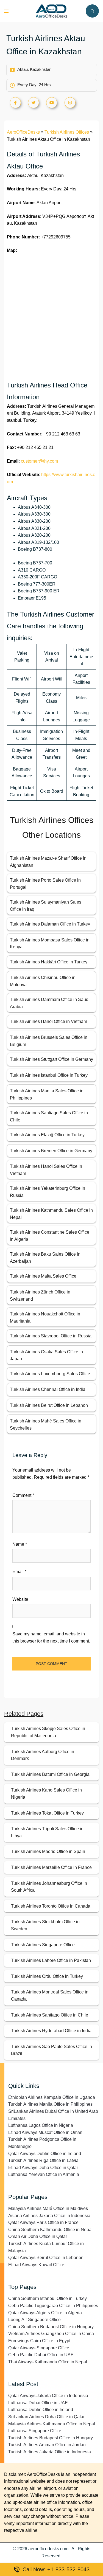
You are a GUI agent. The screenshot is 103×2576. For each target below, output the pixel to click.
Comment (23, 1495)
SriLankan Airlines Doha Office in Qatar (46, 2417)
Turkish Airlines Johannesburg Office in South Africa (49, 1887)
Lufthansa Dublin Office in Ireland (41, 2410)
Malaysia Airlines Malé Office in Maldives (48, 2208)
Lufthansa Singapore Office (35, 2431)
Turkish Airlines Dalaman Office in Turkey (50, 924)
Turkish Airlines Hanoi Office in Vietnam (48, 1021)
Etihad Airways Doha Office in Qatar (43, 2168)
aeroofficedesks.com (48, 2549)
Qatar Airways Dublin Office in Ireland (45, 2154)
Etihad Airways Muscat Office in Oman (45, 2132)
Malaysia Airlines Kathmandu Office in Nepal (52, 2424)
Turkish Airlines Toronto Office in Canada (51, 1906)
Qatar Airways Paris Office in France (43, 2222)
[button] (92, 11)
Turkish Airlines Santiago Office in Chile (50, 2015)
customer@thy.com (39, 461)
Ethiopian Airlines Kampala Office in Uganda (52, 2097)
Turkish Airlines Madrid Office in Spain (48, 1851)
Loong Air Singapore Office (34, 2320)
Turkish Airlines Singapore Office (43, 1945)
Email (19, 1572)
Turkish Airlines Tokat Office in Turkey (47, 1813)
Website (20, 1599)
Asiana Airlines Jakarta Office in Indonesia (49, 2216)
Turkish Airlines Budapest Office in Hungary (51, 2438)
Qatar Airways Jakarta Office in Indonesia (48, 2396)
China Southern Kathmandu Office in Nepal (50, 2230)
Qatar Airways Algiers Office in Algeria (45, 2313)
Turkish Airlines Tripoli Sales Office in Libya (47, 1832)
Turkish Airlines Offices (67, 132)
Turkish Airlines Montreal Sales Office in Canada (50, 1996)
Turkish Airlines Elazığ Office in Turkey (47, 1135)
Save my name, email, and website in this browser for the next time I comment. (51, 1637)
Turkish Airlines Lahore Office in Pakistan (51, 1960)
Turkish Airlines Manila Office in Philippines (50, 2104)
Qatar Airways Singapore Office (39, 2348)
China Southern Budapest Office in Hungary (51, 2327)
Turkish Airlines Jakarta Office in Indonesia (50, 2452)
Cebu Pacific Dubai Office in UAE (41, 2355)
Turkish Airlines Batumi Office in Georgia (50, 1774)
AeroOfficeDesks (23, 132)
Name (20, 1544)
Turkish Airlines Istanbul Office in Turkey (49, 1075)
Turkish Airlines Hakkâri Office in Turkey (49, 962)
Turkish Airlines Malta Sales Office (43, 1276)
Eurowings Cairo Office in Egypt (39, 2341)
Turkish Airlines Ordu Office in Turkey (47, 1976)
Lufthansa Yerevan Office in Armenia (44, 2174)
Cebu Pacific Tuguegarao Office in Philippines (53, 2306)
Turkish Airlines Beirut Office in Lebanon (49, 1405)
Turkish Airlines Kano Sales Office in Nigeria (46, 1794)
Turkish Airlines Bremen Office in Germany (51, 1151)
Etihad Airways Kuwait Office (36, 2265)
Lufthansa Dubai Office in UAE (38, 2403)
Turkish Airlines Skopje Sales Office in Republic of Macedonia (48, 1732)
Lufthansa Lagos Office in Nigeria (41, 2125)
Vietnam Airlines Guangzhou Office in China (51, 2334)
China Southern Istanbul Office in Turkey (48, 2298)
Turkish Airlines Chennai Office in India (48, 1389)
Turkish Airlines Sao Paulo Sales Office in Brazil (51, 2050)
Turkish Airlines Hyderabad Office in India (51, 2031)
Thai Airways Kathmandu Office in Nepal (48, 2362)
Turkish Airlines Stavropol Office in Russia (51, 1336)
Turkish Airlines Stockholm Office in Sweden (45, 1925)
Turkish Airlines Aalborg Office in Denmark (43, 1755)
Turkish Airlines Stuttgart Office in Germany (51, 1059)
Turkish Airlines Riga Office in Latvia (43, 2160)
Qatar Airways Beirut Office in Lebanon (46, 2258)
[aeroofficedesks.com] (51, 11)
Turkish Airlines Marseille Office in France (51, 1867)
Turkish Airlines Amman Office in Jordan (47, 2445)
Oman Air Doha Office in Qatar (38, 2236)
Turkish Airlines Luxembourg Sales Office (50, 1374)
